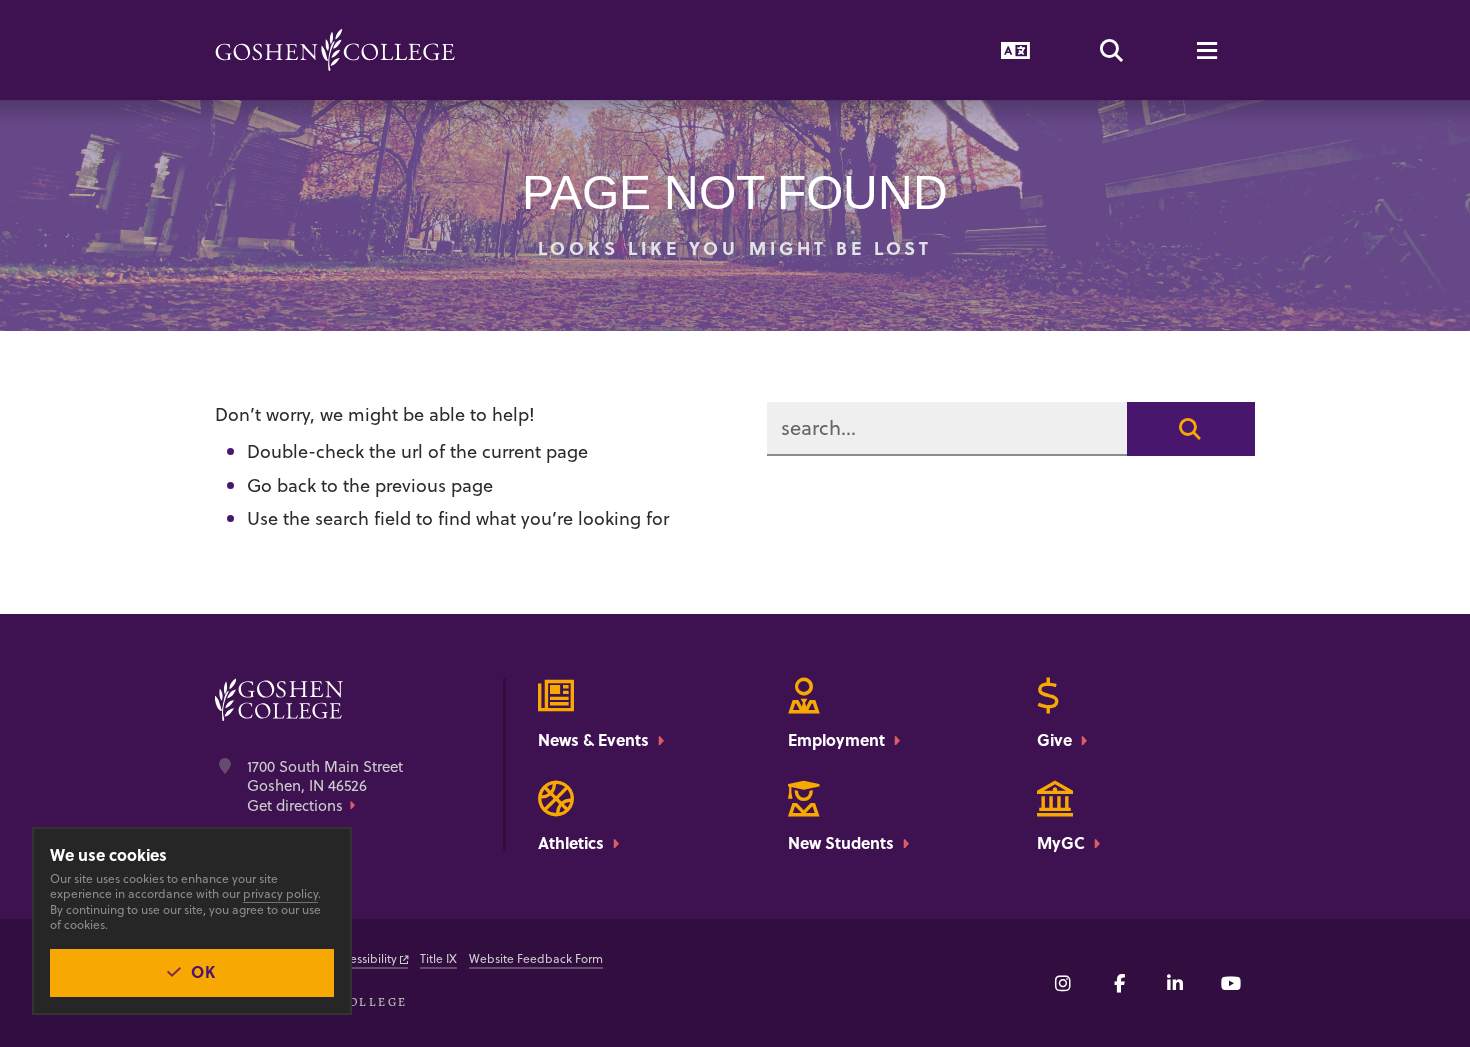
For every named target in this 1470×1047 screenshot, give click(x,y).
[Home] (335, 50)
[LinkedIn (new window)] (1175, 983)
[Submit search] (1191, 429)
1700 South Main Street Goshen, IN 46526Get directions (325, 786)
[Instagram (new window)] (1063, 983)
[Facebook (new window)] (1119, 983)
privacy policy (280, 893)
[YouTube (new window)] (1231, 983)
